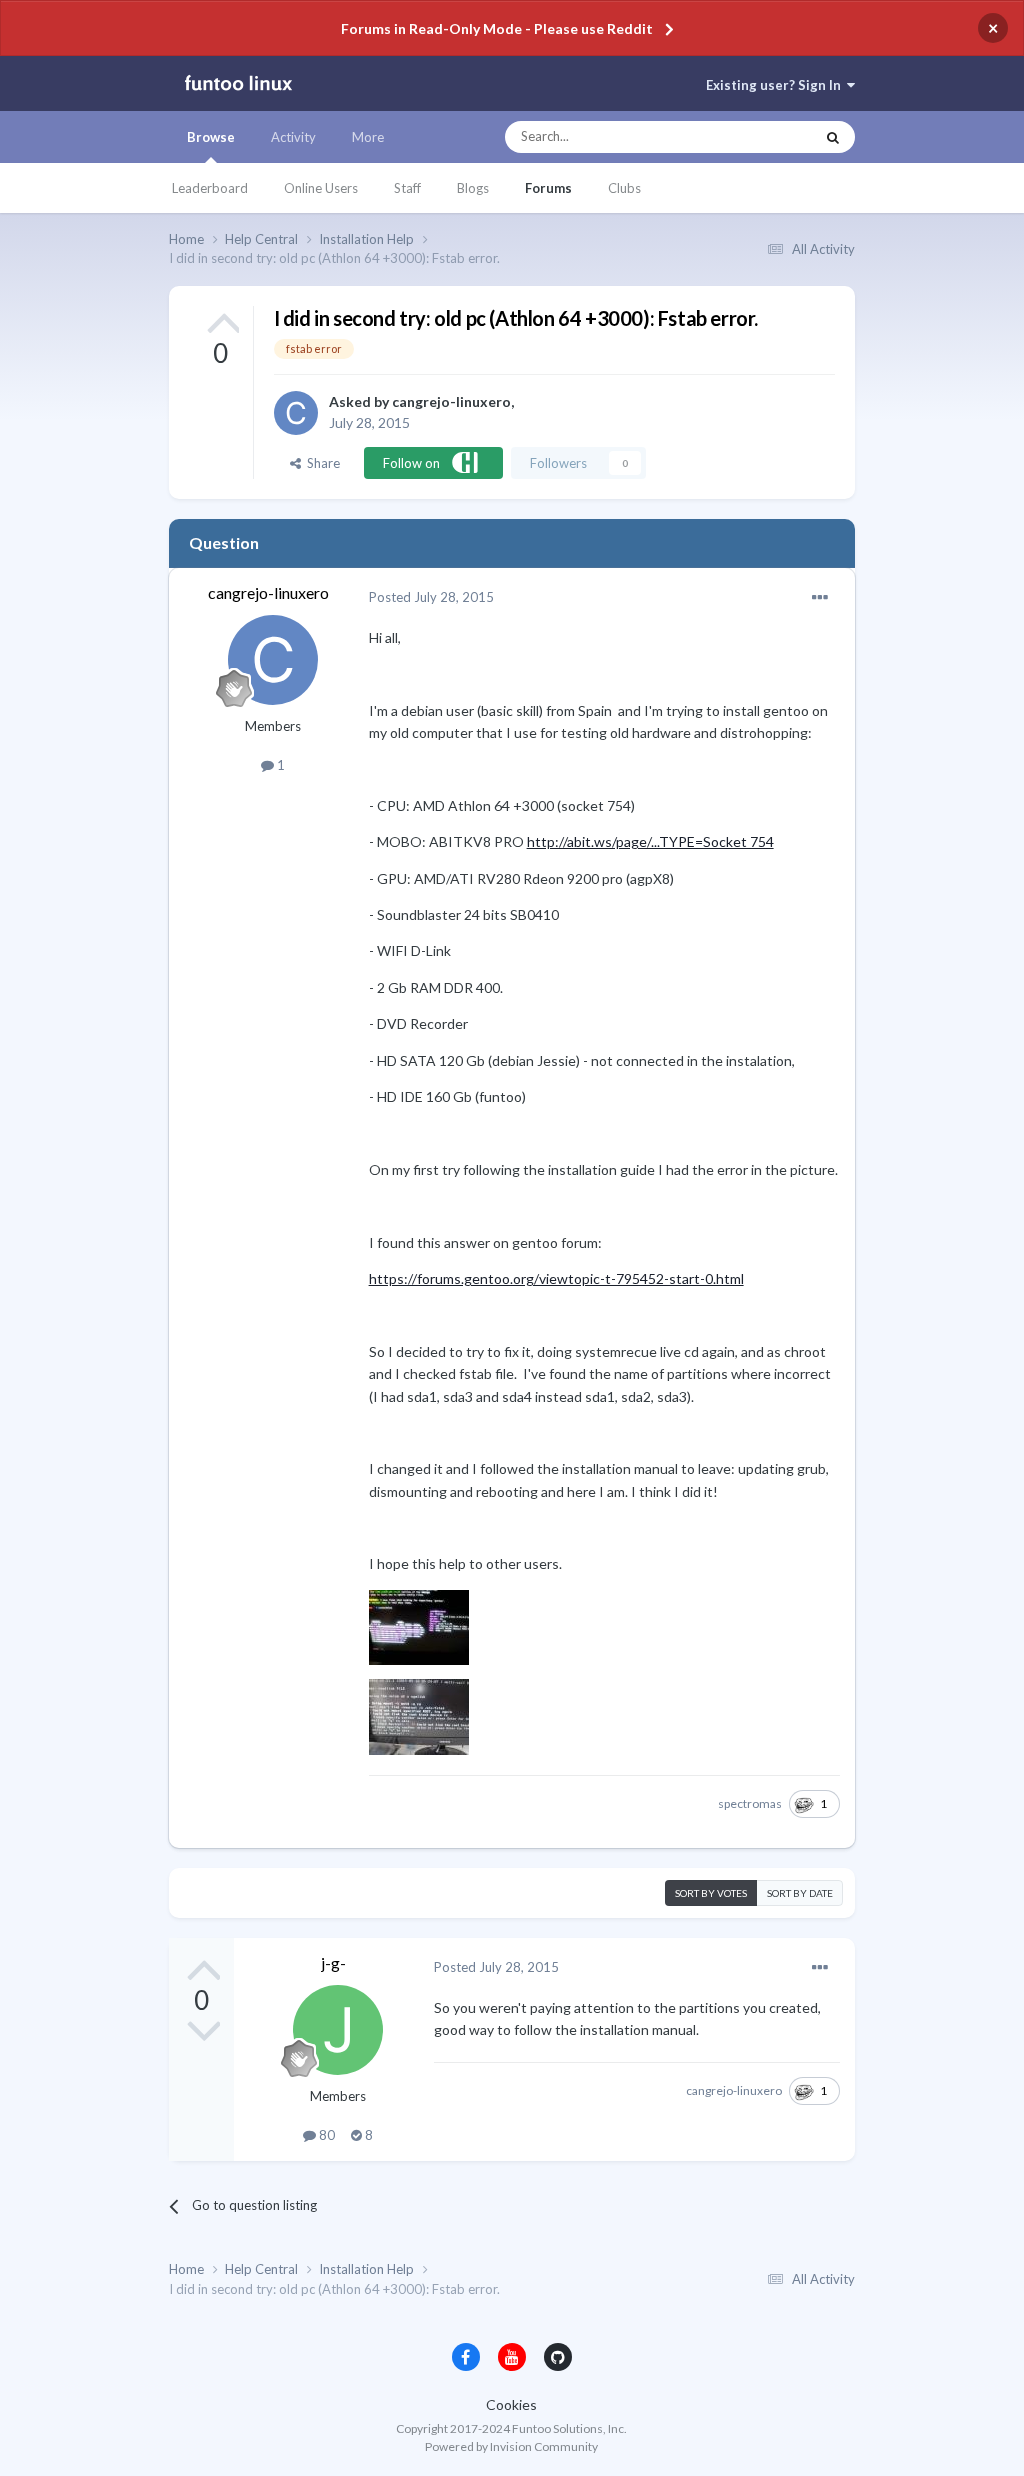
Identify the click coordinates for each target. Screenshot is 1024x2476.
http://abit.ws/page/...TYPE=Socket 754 (650, 841)
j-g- (333, 1962)
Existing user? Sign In (776, 85)
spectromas (750, 1803)
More (368, 137)
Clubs (624, 188)
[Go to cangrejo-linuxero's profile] (296, 413)
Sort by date (800, 1893)
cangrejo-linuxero (451, 401)
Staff (407, 188)
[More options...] (820, 598)
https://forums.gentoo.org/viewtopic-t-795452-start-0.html (556, 1278)
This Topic (765, 137)
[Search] (833, 137)
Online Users (321, 188)
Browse (211, 137)
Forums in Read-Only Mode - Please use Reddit (497, 28)
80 (325, 2135)
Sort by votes (711, 1893)
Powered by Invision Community (511, 2446)
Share (320, 463)
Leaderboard (210, 188)
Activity (293, 137)
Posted (431, 597)
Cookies (511, 2404)
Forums (548, 188)
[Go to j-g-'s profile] (338, 2030)
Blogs (473, 188)
